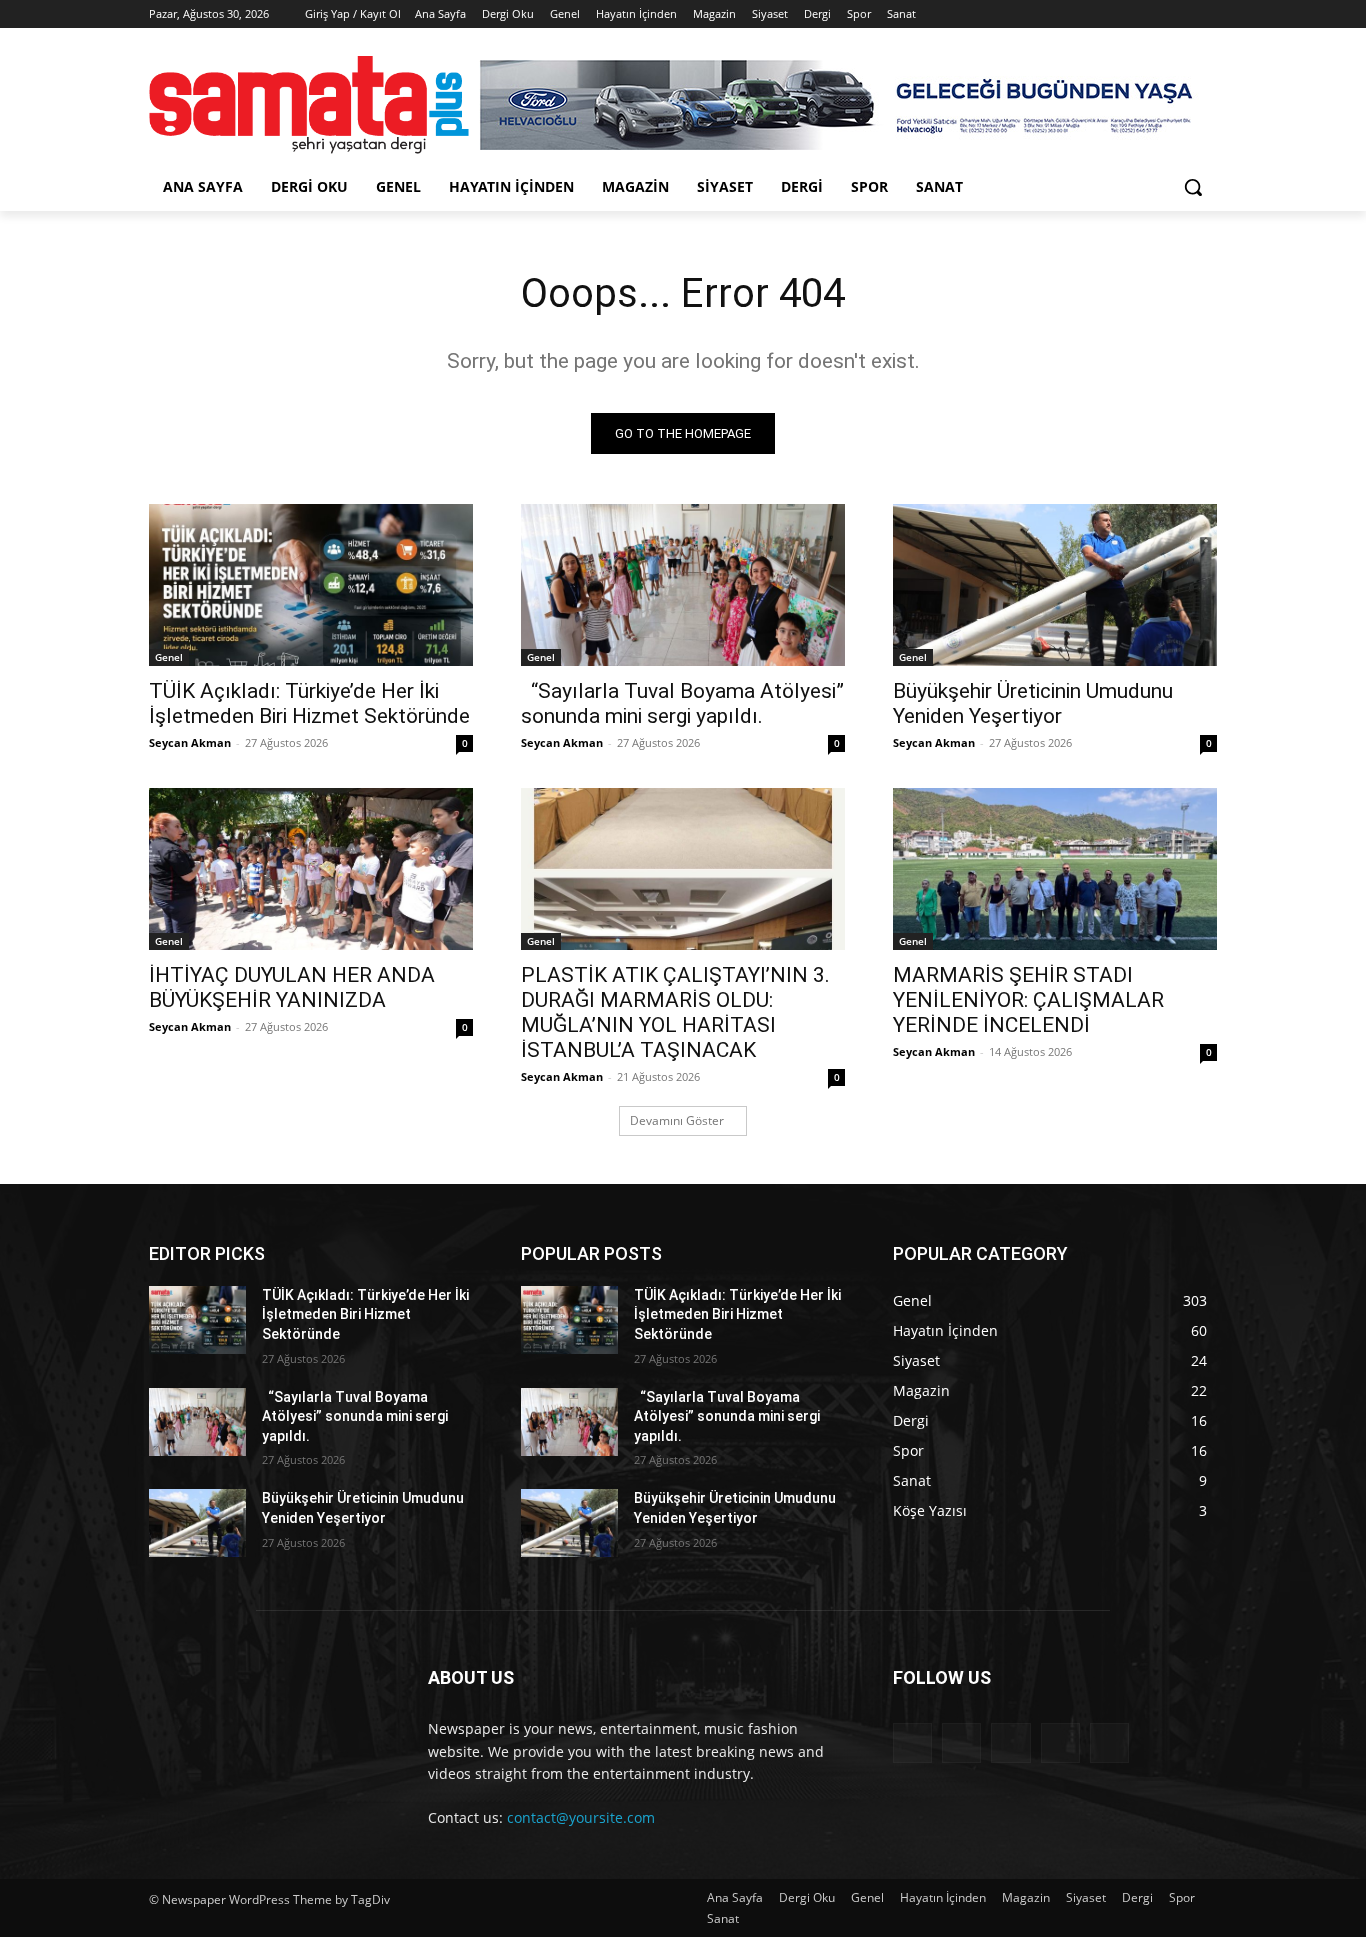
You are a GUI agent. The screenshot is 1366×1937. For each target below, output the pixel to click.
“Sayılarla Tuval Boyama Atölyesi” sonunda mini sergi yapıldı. (682, 703)
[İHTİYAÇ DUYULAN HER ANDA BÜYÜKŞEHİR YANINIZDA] (311, 869)
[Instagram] (1122, 14)
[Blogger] (912, 1742)
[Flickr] (1010, 1742)
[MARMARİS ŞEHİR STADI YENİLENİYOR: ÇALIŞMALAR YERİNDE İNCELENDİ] (1055, 869)
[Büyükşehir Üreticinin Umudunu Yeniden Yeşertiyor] (1055, 585)
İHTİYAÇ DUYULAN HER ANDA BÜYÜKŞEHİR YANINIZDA (292, 987)
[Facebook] (1094, 14)
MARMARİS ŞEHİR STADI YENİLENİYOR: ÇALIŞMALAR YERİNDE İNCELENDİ (1028, 1000)
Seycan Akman (190, 742)
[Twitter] (1150, 14)
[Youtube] (1205, 14)
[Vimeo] (1177, 14)
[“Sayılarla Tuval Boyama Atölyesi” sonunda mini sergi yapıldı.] (683, 585)
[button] (1193, 187)
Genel (169, 657)
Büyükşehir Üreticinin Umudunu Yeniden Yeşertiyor (1033, 703)
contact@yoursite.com (581, 1817)
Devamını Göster (677, 1120)
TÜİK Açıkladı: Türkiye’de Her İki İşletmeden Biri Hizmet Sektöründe (309, 703)
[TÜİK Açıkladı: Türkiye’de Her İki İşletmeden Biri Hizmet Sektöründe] (311, 585)
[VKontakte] (1109, 1742)
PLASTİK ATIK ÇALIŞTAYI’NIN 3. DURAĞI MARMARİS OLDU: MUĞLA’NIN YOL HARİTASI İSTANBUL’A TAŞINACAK (675, 1012)
